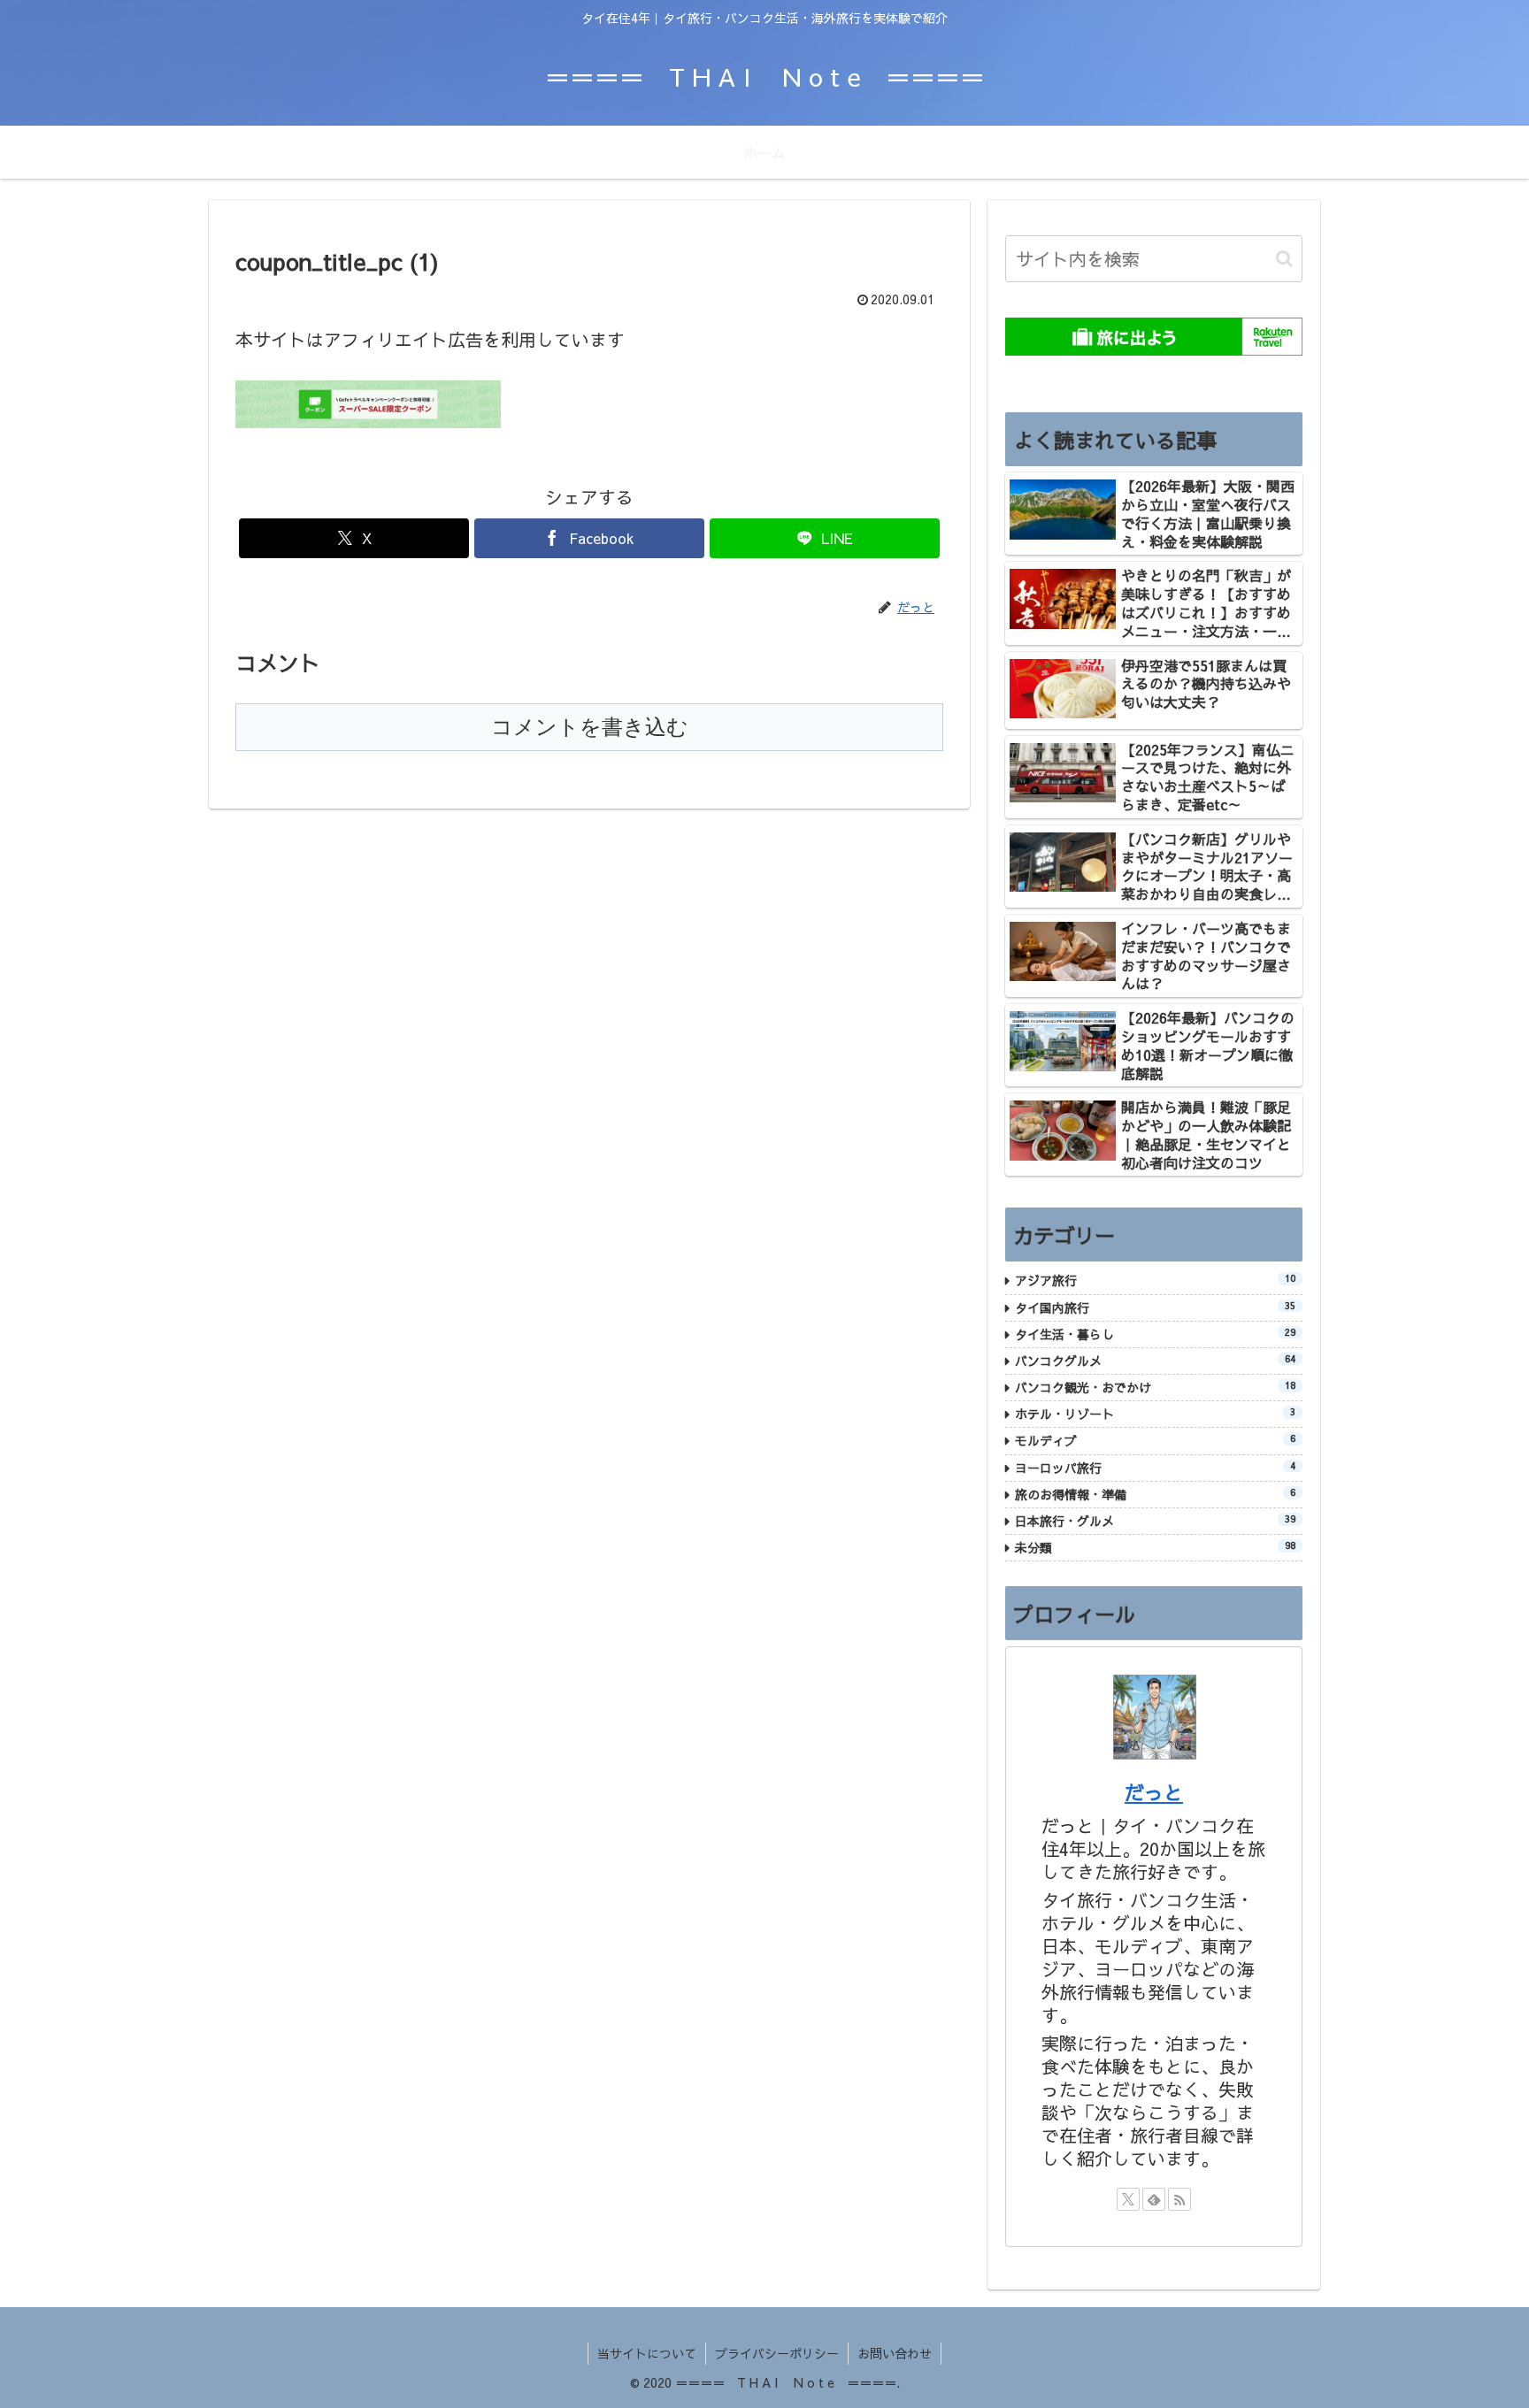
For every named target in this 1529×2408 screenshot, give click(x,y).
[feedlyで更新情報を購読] (1154, 2199)
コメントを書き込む (590, 727)
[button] (1284, 259)
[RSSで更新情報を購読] (1179, 2199)
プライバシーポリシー (777, 2353)
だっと (1154, 1792)
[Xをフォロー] (1128, 2199)
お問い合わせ (895, 2353)
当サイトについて (647, 2353)
